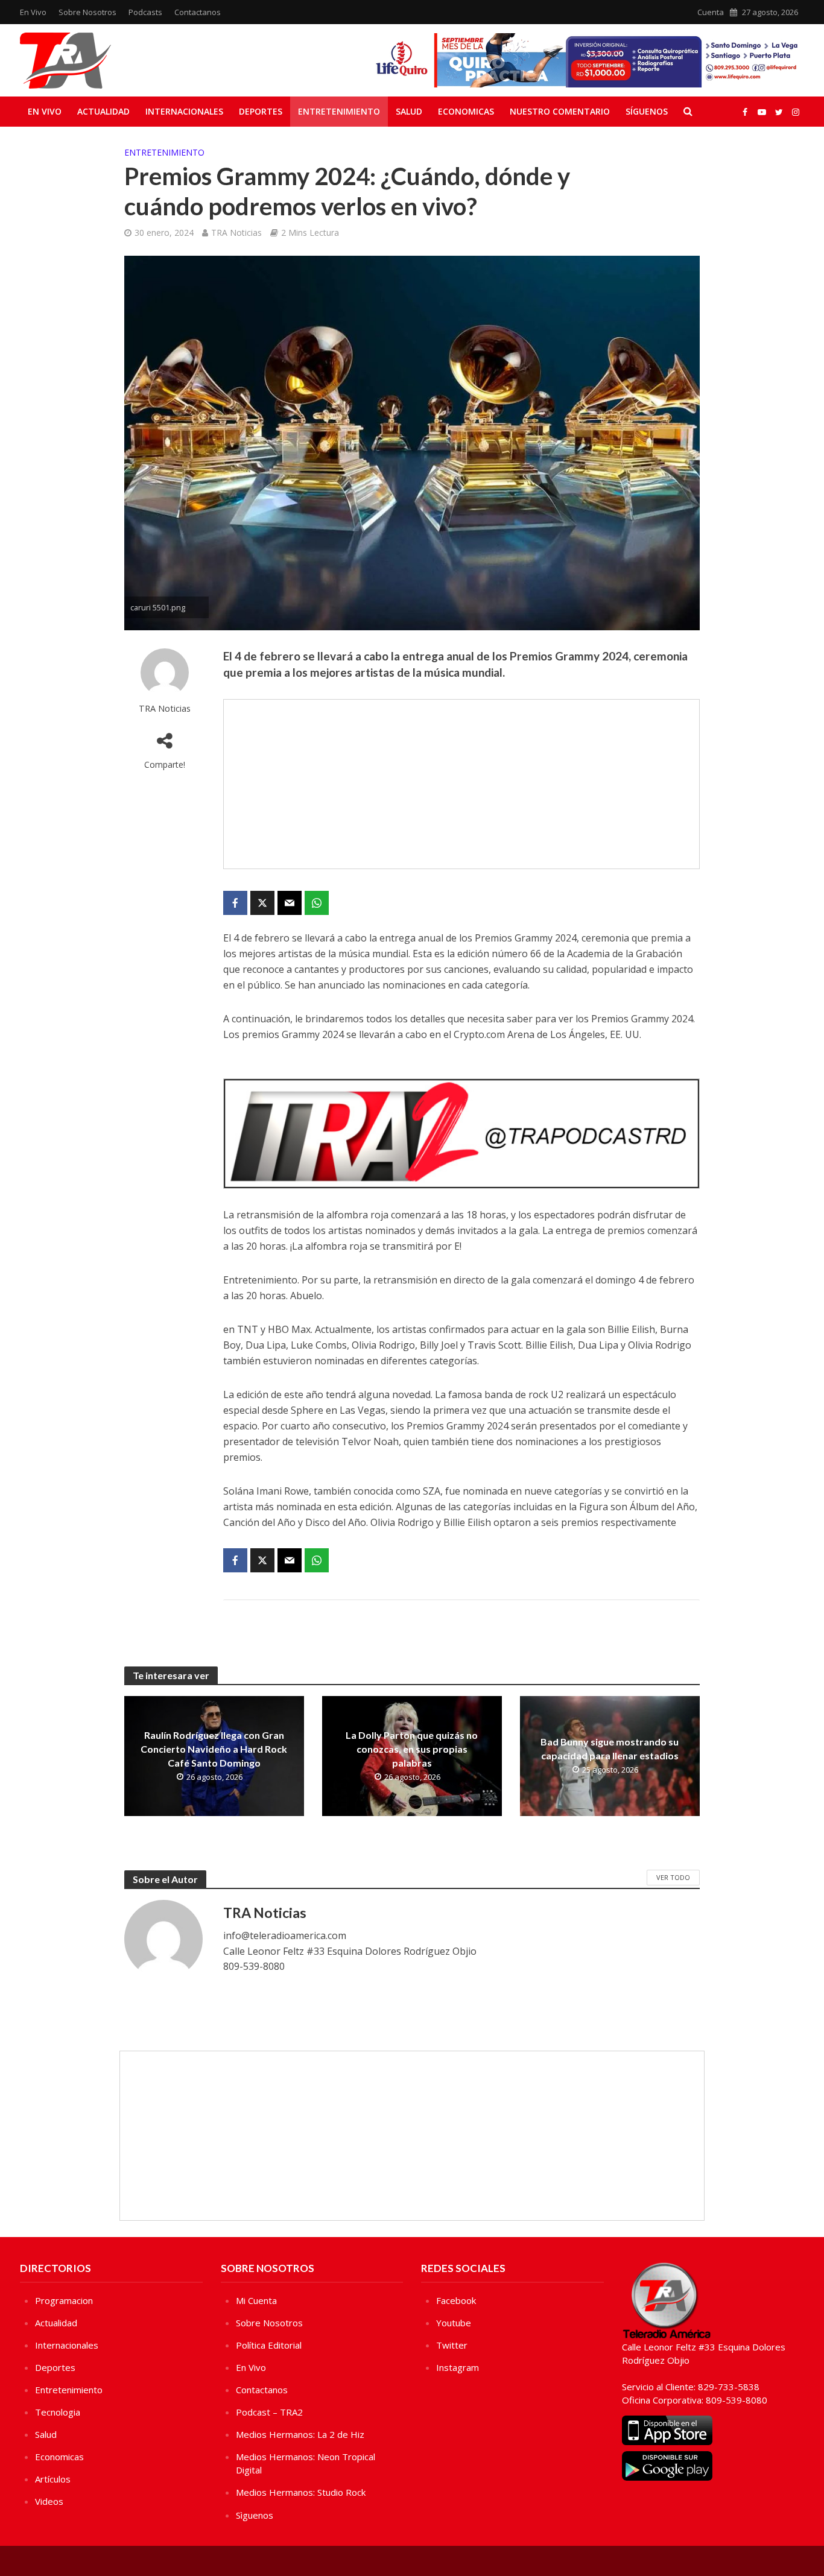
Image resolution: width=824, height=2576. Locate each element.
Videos (49, 2501)
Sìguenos (255, 2515)
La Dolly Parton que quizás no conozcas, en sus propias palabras (412, 1749)
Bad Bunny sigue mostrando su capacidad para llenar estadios (610, 1748)
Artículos (53, 2479)
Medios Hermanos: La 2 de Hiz (300, 2434)
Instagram (458, 2367)
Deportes (261, 111)
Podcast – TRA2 (269, 2412)
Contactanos (198, 12)
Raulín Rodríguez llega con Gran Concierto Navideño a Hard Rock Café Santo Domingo (214, 1749)
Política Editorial (269, 2345)
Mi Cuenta (256, 2300)
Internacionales (184, 111)
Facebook (456, 2300)
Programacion (64, 2300)
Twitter (452, 2345)
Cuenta (711, 12)
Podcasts (145, 12)
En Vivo (33, 12)
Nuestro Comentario (560, 111)
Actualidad (103, 111)
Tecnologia (58, 2412)
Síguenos (647, 111)
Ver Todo (673, 1877)
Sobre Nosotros (87, 12)
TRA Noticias (236, 233)
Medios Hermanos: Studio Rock (301, 2492)
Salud (409, 111)
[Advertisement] (461, 784)
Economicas (466, 111)
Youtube (454, 2323)
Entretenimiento (339, 111)
